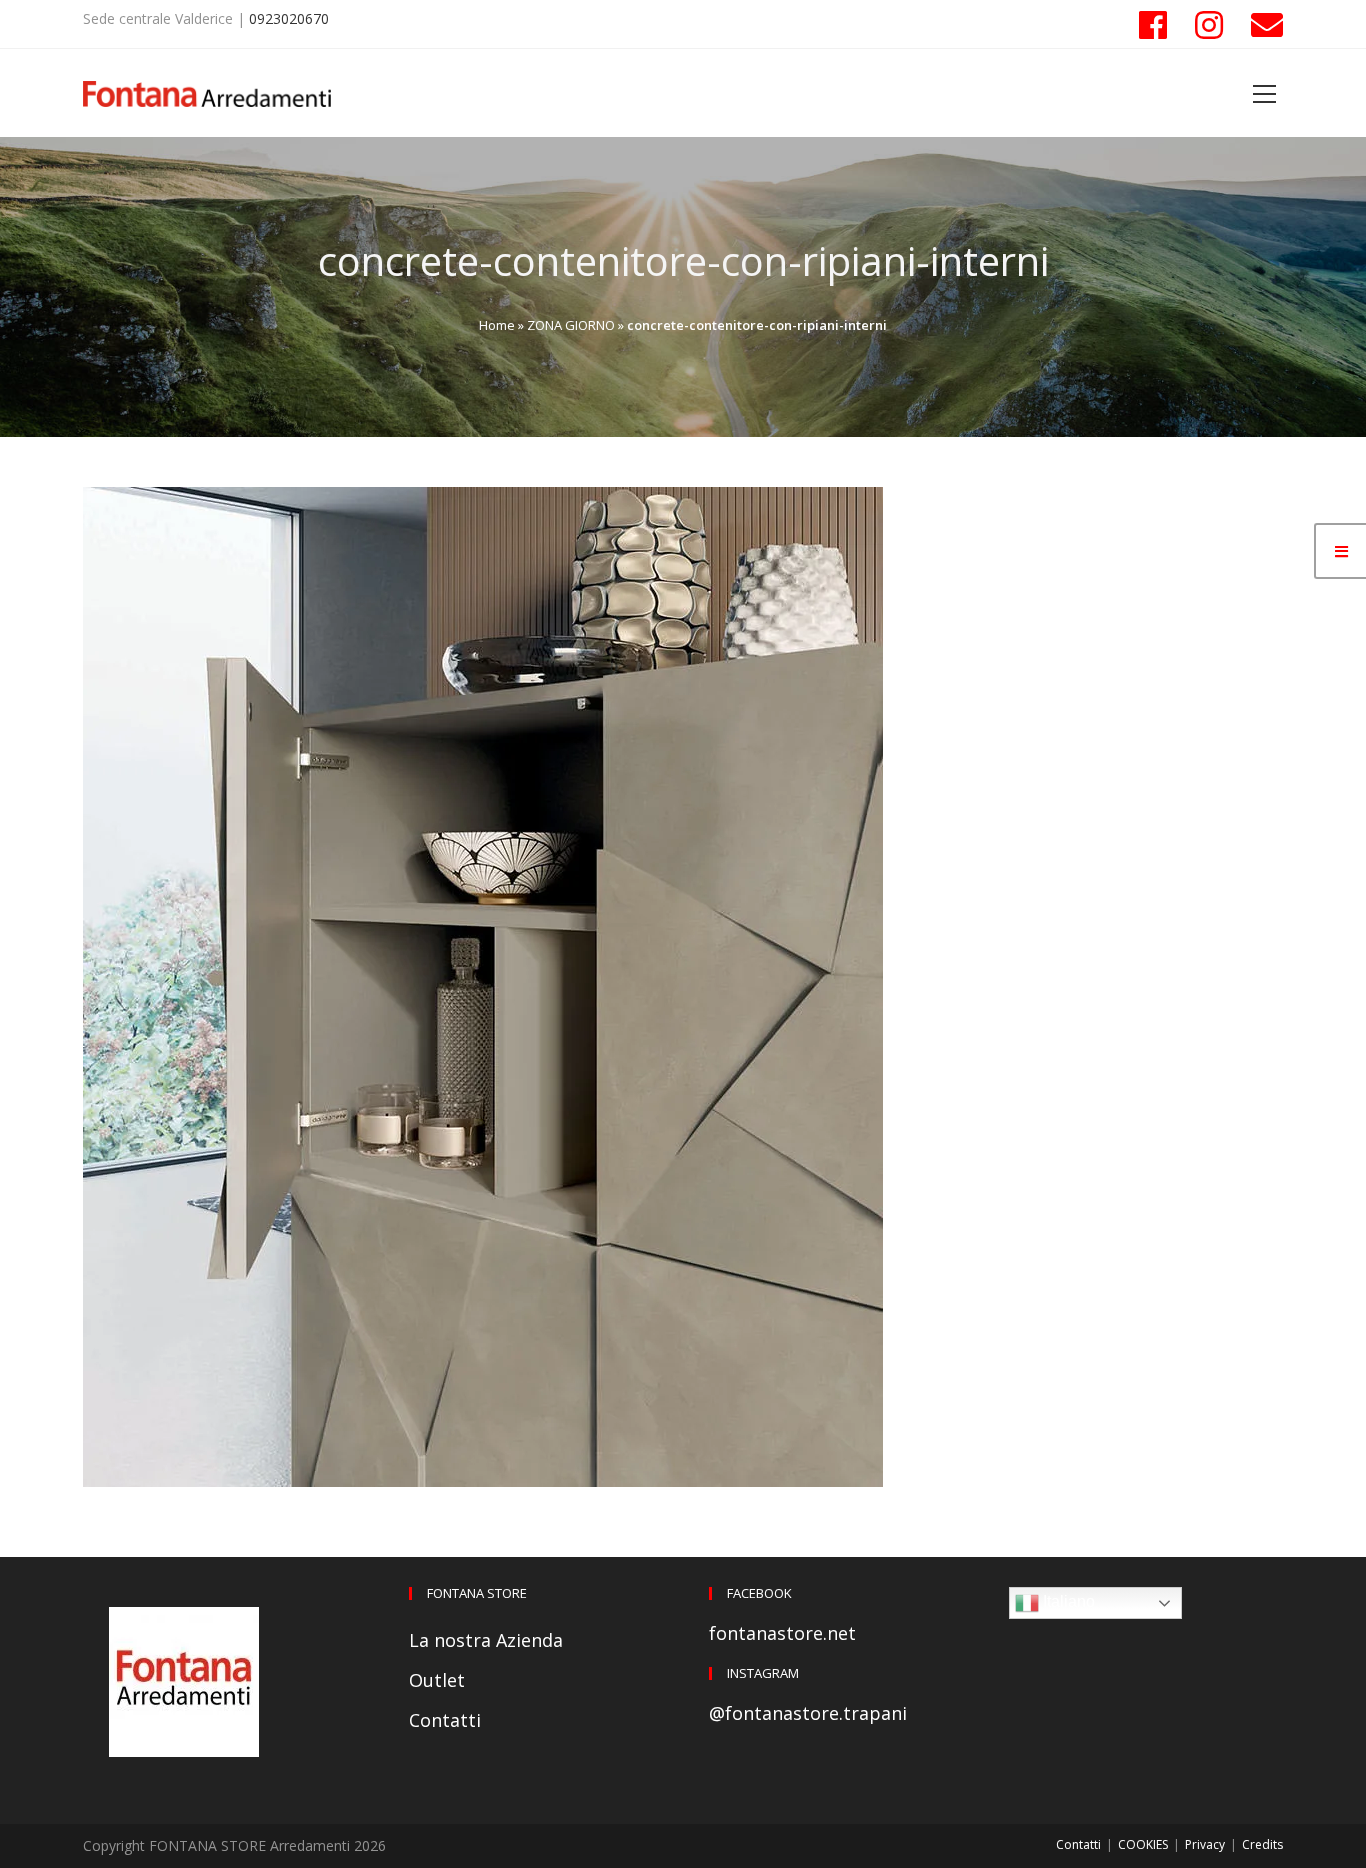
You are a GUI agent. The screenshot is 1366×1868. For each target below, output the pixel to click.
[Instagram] (1209, 25)
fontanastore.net (782, 1633)
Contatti (445, 1720)
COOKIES (1143, 1844)
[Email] (1260, 25)
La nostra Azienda (486, 1640)
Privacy (1205, 1844)
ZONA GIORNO (571, 325)
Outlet (437, 1680)
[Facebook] (1153, 25)
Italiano (1067, 1601)
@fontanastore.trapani (808, 1713)
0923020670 (289, 18)
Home (497, 325)
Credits (1262, 1844)
